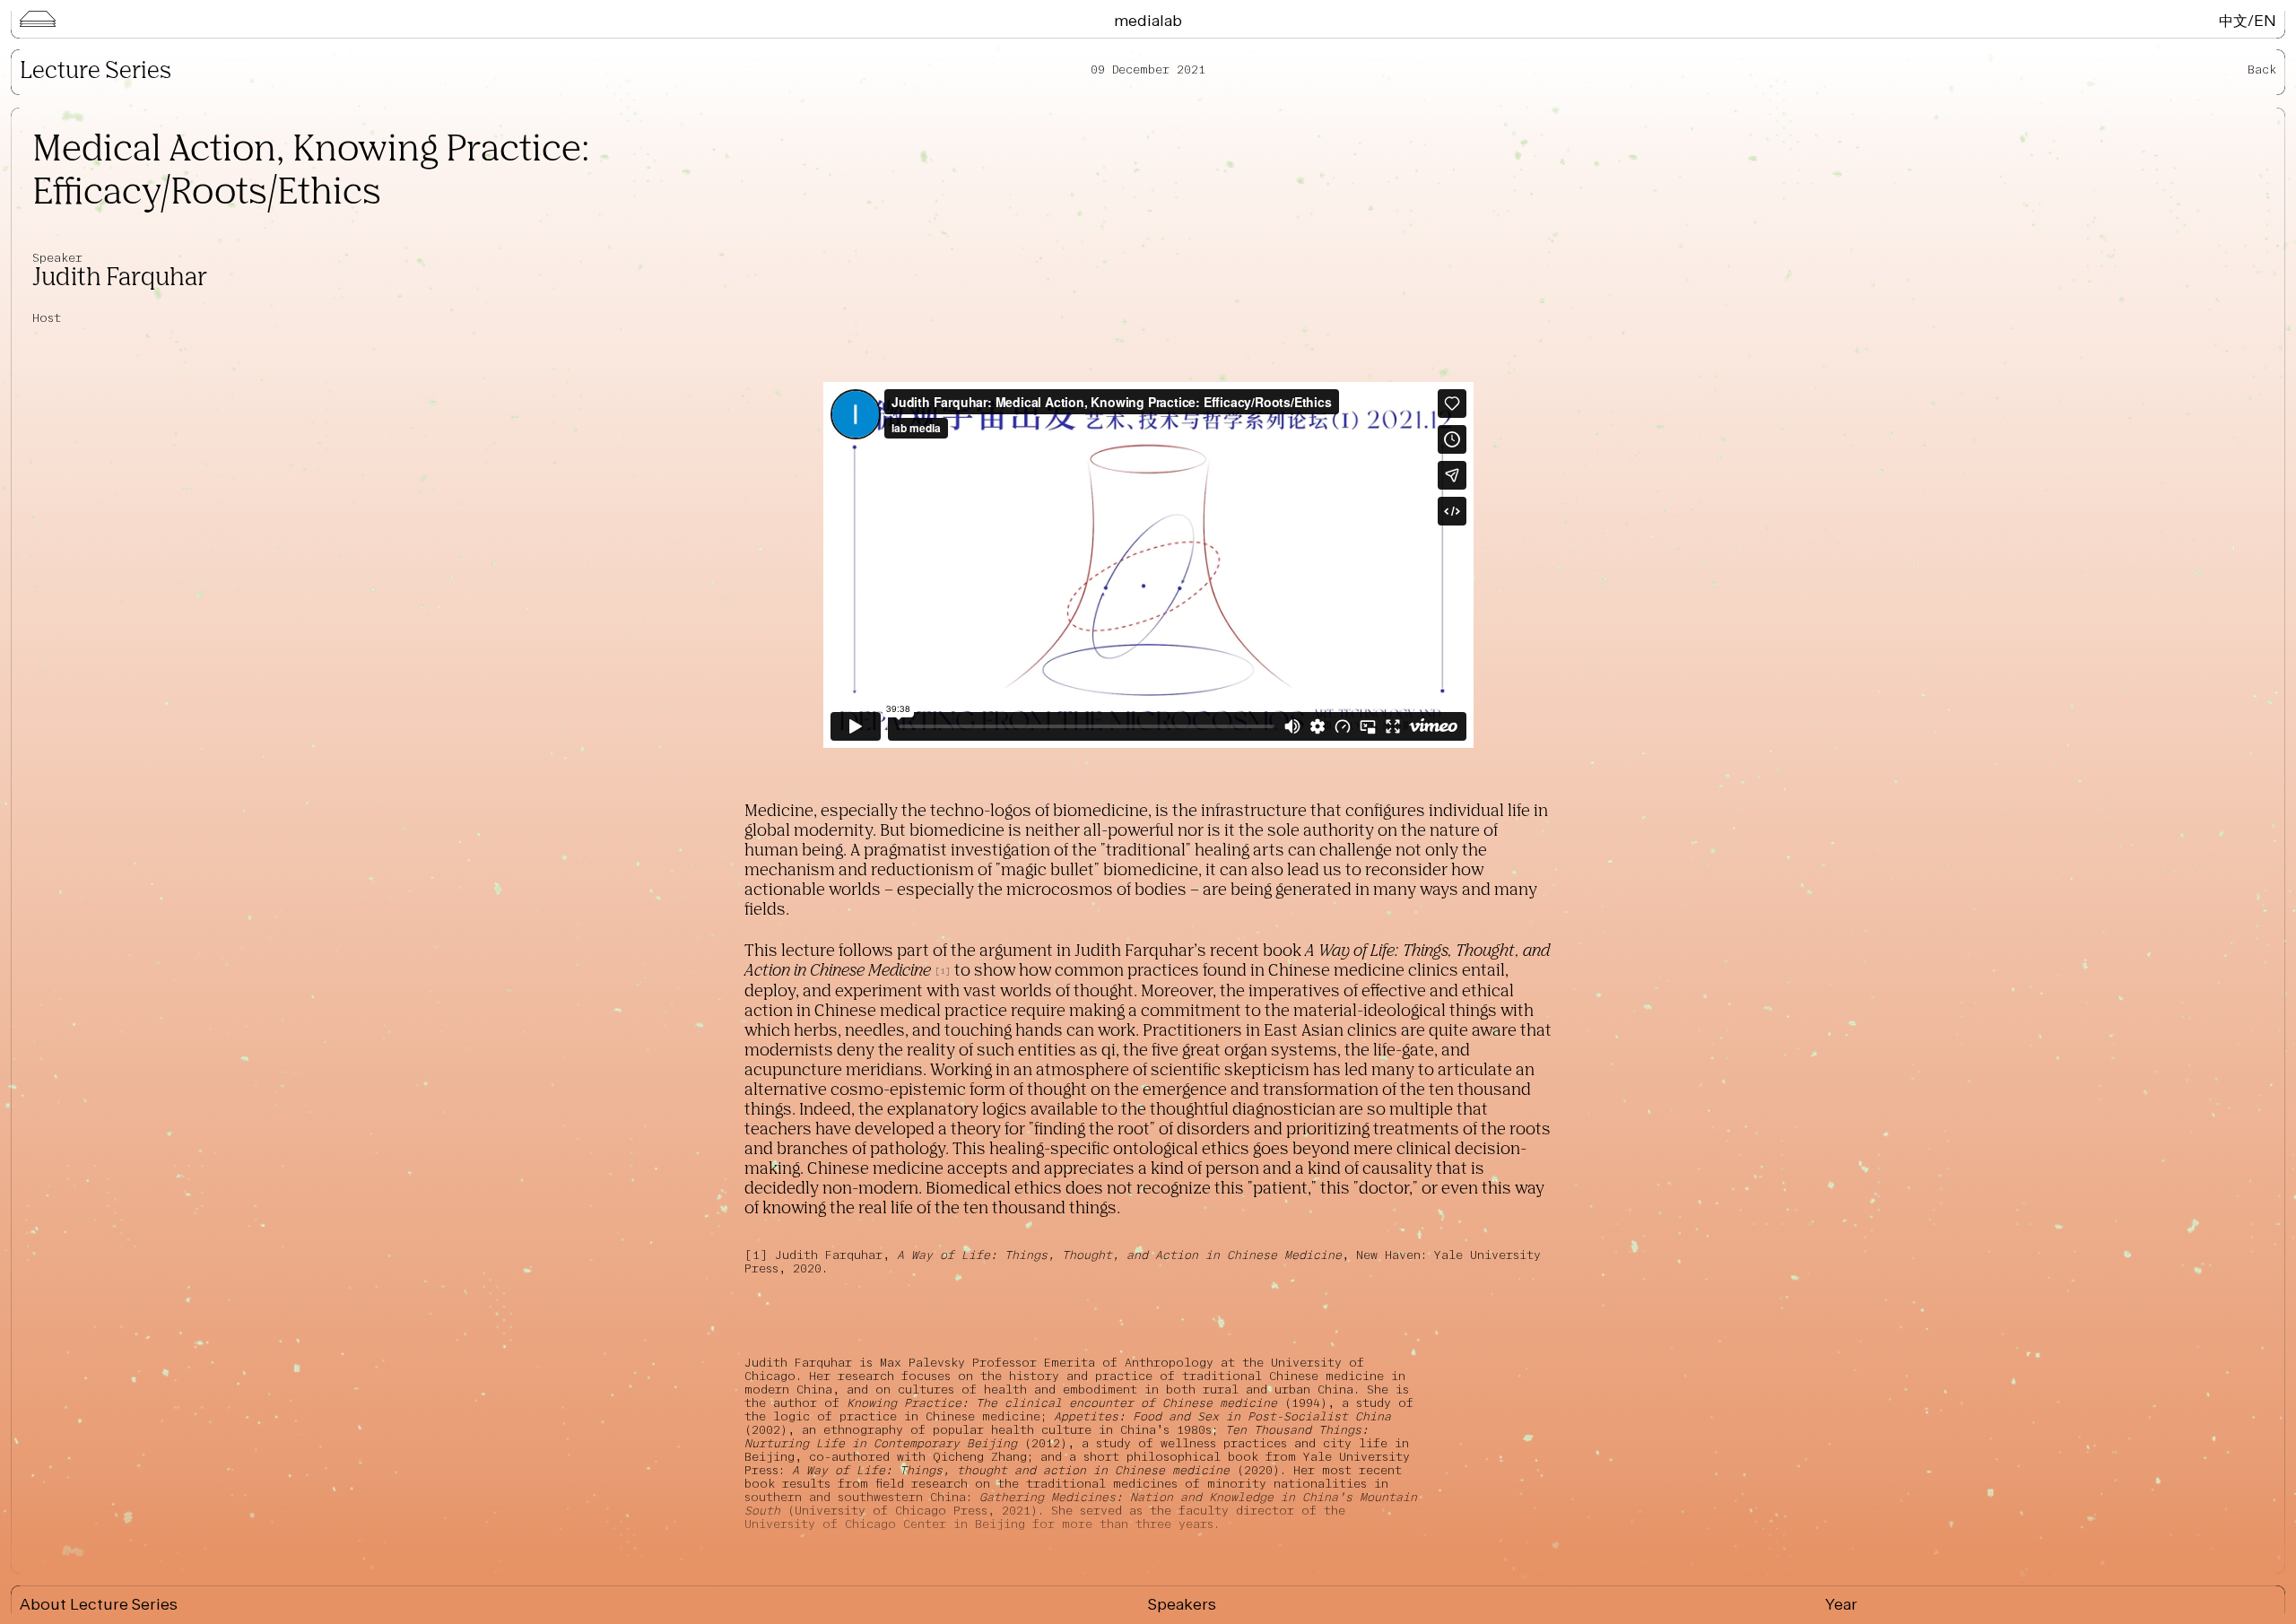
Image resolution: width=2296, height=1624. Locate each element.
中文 (2233, 20)
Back (2262, 69)
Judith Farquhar (120, 278)
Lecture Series (96, 72)
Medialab (1148, 20)
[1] (760, 1255)
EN (2265, 20)
